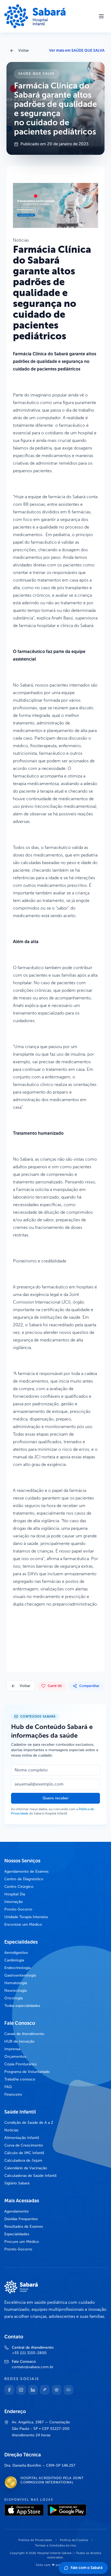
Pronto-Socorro (18, 1909)
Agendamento (17, 2211)
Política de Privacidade (35, 2540)
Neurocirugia (15, 1991)
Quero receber (55, 1798)
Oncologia (13, 1998)
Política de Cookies (74, 2540)
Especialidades (17, 2234)
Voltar (24, 50)
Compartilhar (89, 1686)
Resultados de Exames (24, 2226)
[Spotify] (57, 2390)
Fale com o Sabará (86, 2568)
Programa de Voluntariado (27, 2072)
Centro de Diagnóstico (24, 1879)
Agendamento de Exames (26, 1871)
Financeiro (13, 2094)
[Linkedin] (33, 2390)
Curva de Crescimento (24, 2145)
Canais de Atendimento (24, 2034)
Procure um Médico (22, 2242)
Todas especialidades (22, 2006)
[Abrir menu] (101, 16)
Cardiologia (14, 1960)
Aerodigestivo (16, 1953)
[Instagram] (21, 2390)
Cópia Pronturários (20, 2064)
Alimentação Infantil (22, 2138)
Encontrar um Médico (23, 1924)
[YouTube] (68, 2390)
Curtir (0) (55, 1686)
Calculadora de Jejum (23, 2160)
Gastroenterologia (20, 1975)
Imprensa (12, 2049)
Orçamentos (15, 2057)
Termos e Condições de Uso (55, 2546)
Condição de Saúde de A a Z (29, 2123)
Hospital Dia (15, 1894)
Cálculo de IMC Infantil (24, 2153)
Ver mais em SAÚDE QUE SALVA (77, 50)
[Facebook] (9, 2390)
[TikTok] (45, 2390)
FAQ (8, 2087)
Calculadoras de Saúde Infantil (30, 2176)
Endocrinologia (17, 1968)
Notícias (11, 2130)
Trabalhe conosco (20, 2079)
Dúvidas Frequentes (21, 2219)
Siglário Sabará (17, 2183)
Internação (14, 1902)
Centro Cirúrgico (19, 1887)
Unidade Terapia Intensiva (26, 1917)
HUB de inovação (19, 2041)
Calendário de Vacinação (26, 2168)
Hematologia (16, 1983)
